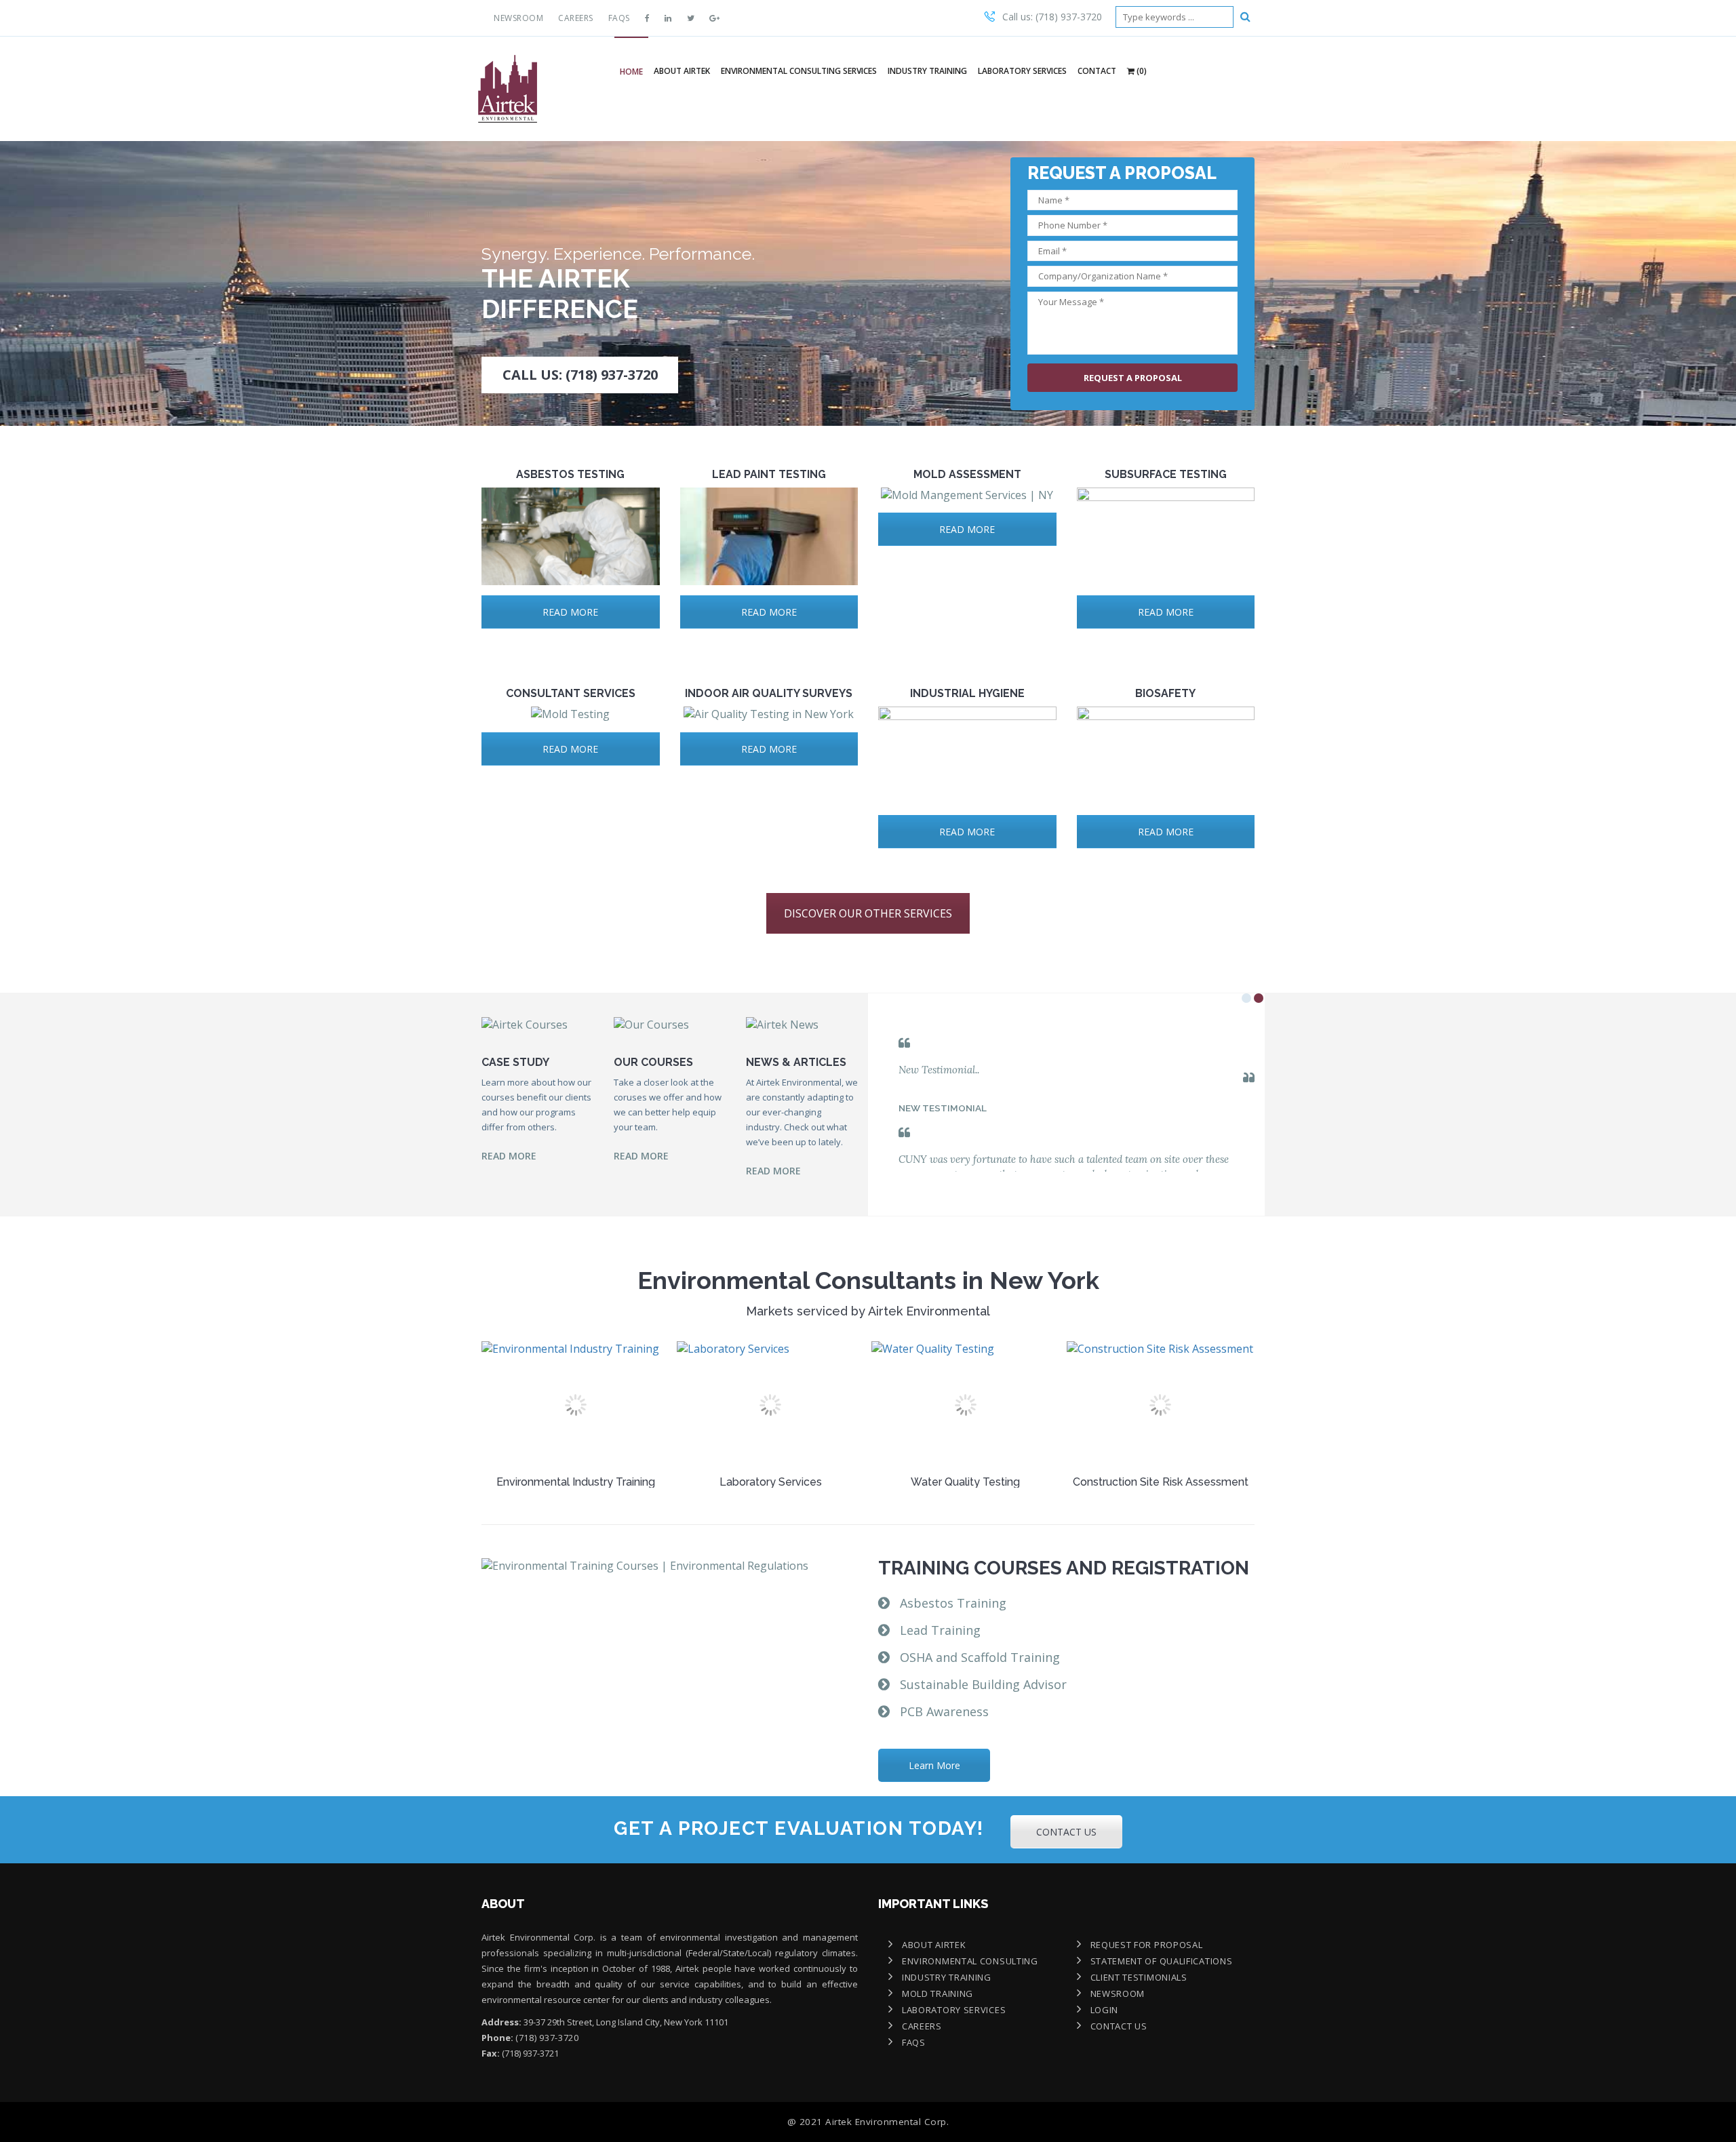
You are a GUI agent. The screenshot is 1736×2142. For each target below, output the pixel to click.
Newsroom (518, 18)
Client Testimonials (1139, 1977)
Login (1105, 2010)
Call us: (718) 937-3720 (1052, 17)
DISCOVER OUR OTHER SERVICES (868, 913)
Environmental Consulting (970, 1961)
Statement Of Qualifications (1162, 1961)
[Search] (1245, 16)
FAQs (619, 18)
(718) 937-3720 (547, 2038)
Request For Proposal (1147, 1945)
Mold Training (938, 1994)
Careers (576, 18)
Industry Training (927, 71)
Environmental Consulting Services (799, 71)
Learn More (934, 1765)
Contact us (1119, 2026)
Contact (1097, 71)
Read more (509, 1156)
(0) (1141, 71)
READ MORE (570, 612)
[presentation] (465, 1421)
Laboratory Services (1022, 71)
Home (631, 72)
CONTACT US (1066, 1832)
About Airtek (682, 71)
